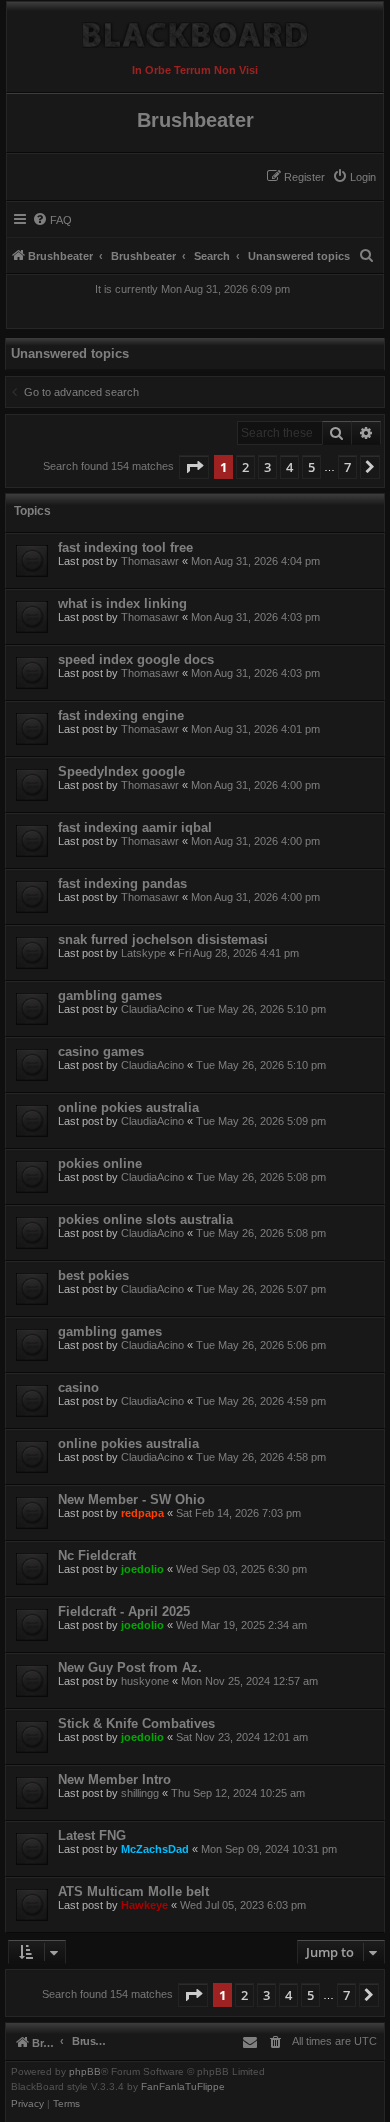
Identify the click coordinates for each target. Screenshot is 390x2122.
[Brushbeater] (195, 30)
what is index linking (122, 603)
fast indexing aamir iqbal (135, 827)
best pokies (93, 1275)
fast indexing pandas (122, 883)
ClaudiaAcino (152, 1009)
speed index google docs (136, 659)
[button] (194, 467)
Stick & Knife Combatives (136, 1723)
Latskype (143, 953)
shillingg (140, 1793)
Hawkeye (144, 1905)
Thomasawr (150, 561)
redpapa (142, 1513)
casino (78, 1387)
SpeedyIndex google (121, 771)
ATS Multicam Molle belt (133, 1891)
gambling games (110, 995)
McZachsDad (155, 1849)
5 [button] (311, 467)
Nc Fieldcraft (97, 1555)
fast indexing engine (121, 715)
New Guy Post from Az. (130, 1667)
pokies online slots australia (145, 1219)
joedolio (142, 1569)
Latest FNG (92, 1835)
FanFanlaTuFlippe (183, 2087)
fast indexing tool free (125, 547)
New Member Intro (114, 1779)
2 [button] (245, 467)
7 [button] (347, 467)
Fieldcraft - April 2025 (124, 1611)
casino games (101, 1051)
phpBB (85, 2072)
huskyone (145, 1681)
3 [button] (267, 467)
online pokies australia (128, 1107)
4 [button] (289, 467)
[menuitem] (354, 177)
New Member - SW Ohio (131, 1499)
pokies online (100, 1163)
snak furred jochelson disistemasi (163, 939)
